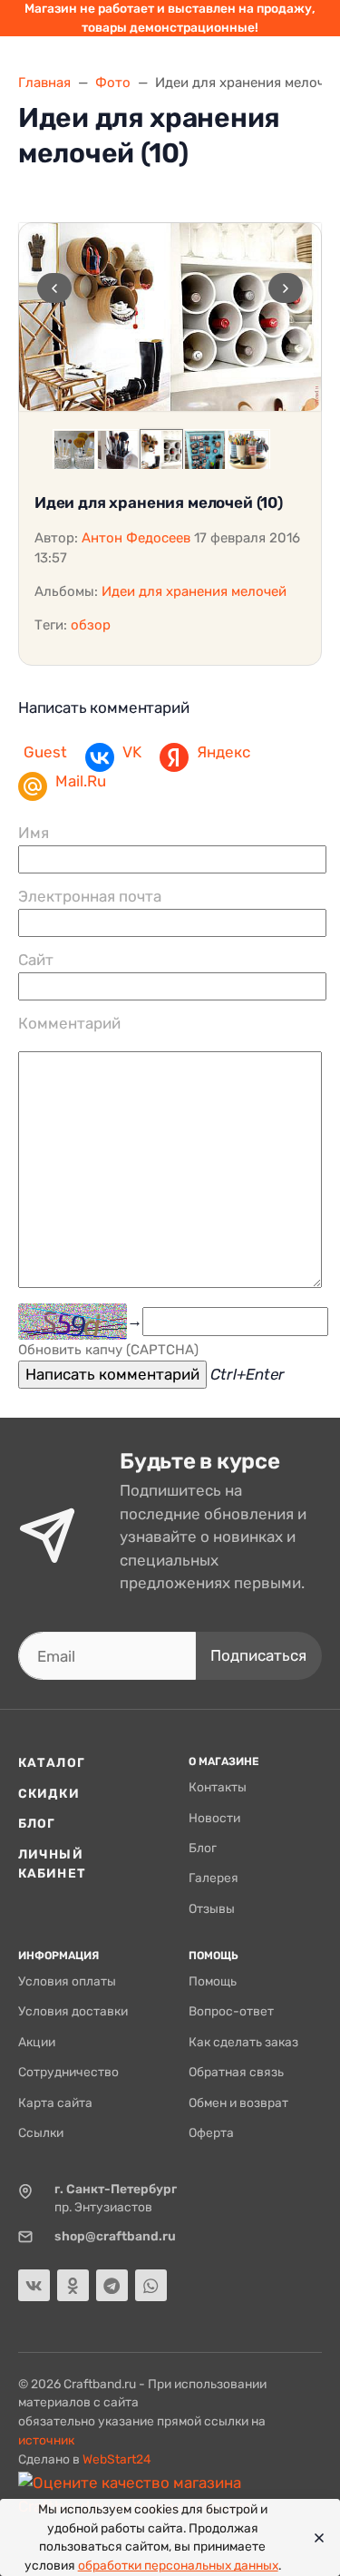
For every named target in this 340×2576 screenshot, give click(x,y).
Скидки (49, 1793)
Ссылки (41, 2132)
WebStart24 (117, 2459)
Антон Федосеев (136, 538)
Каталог (52, 1762)
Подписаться (258, 1655)
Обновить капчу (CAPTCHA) (108, 1350)
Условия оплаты (67, 1981)
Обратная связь (236, 2072)
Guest (45, 752)
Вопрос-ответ (231, 2011)
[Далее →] (170, 317)
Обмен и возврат (238, 2103)
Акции (37, 2042)
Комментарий (69, 1023)
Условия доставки (73, 2011)
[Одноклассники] (73, 2285)
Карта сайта (55, 2103)
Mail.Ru (81, 781)
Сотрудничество (68, 2072)
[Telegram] (112, 2285)
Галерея (214, 1878)
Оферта (211, 2132)
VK (132, 752)
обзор (91, 625)
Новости (214, 1818)
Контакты (218, 1787)
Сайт (36, 960)
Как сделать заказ (243, 2042)
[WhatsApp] (151, 2285)
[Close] (314, 2538)
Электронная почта (90, 896)
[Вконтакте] (34, 2285)
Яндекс (223, 752)
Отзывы (212, 1908)
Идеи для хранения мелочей (194, 591)
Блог (37, 1823)
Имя (34, 833)
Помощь (213, 1981)
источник (46, 2440)
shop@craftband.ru (115, 2236)
